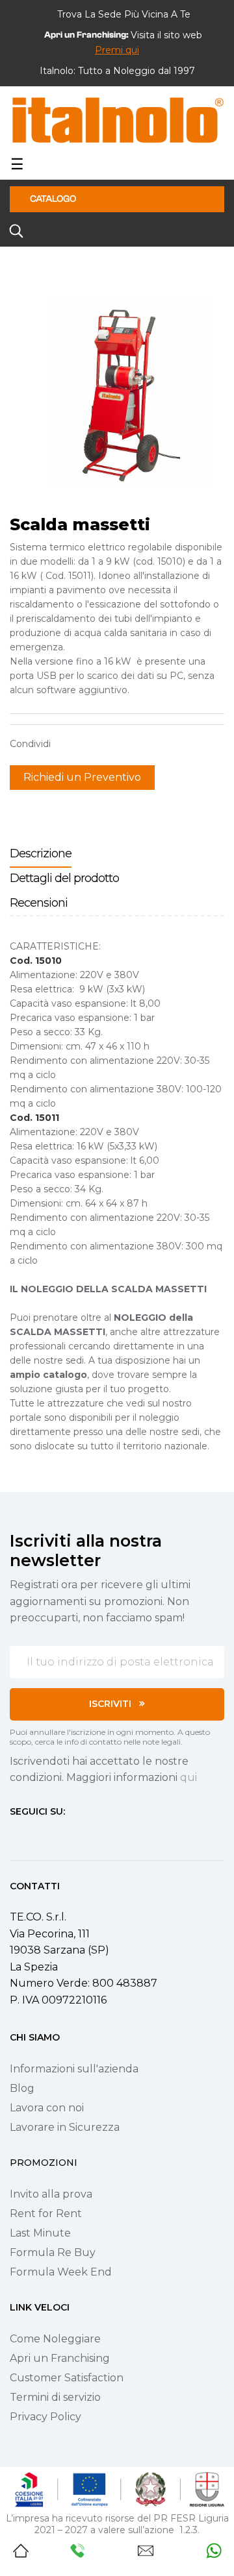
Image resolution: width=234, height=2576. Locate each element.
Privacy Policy (45, 2417)
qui (188, 1777)
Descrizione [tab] (41, 853)
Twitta (87, 744)
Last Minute (40, 2233)
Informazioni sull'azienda (74, 2069)
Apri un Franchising (60, 2358)
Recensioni (39, 903)
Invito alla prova (51, 2194)
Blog (22, 2088)
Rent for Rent (46, 2214)
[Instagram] (38, 1835)
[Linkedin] (85, 1835)
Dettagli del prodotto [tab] (64, 878)
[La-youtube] (62, 1835)
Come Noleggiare (55, 2339)
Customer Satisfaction (67, 2378)
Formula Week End (61, 2272)
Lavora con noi (47, 2108)
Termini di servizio (55, 2397)
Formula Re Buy (53, 2252)
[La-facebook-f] (15, 1835)
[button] (117, 50)
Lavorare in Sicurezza (65, 2127)
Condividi (67, 744)
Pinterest (107, 744)
